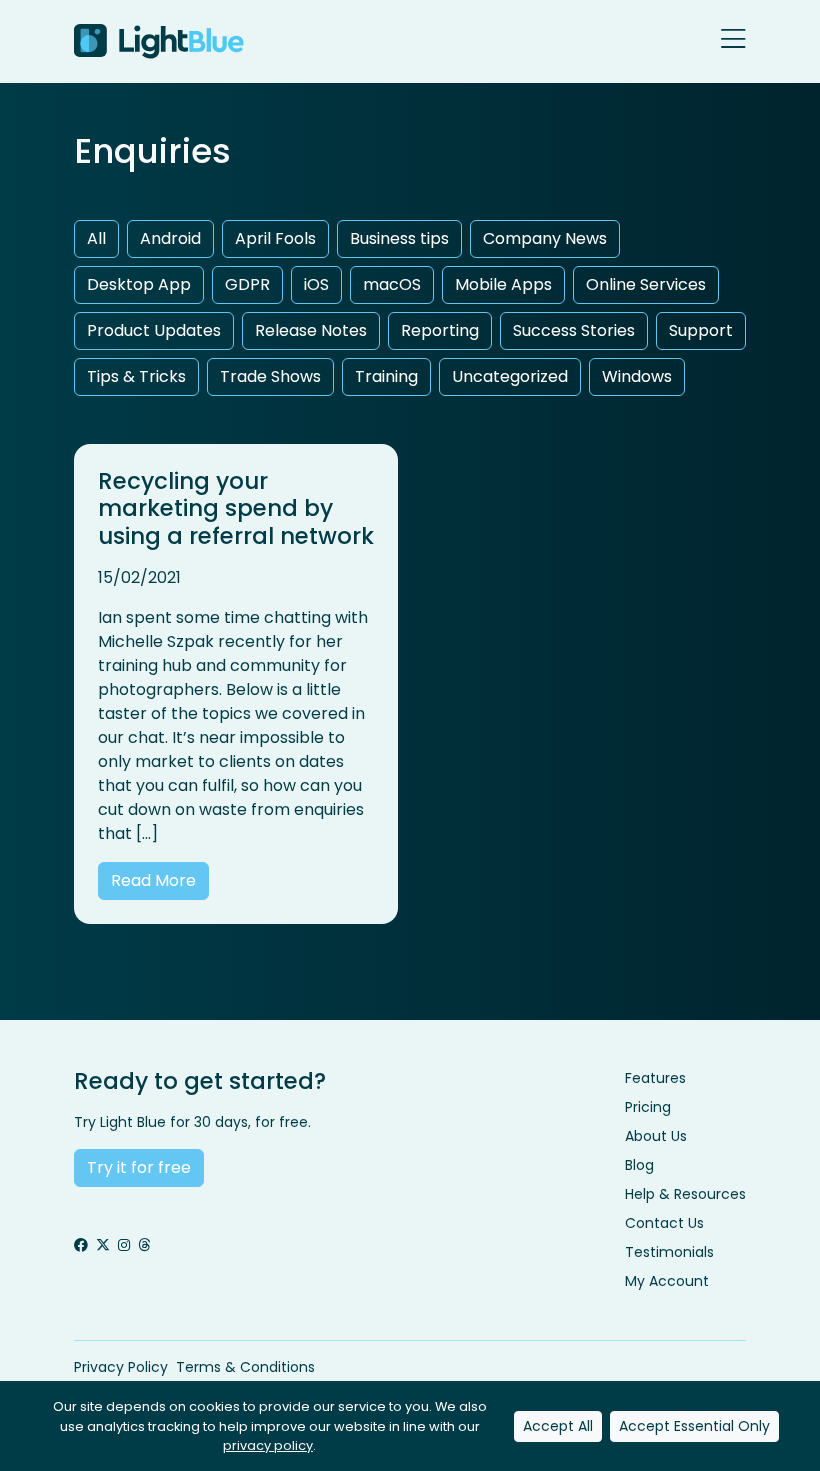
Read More (153, 880)
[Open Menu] (733, 41)
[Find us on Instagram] (124, 1245)
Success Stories (574, 330)
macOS (392, 284)
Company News (545, 238)
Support (701, 330)
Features (655, 1078)
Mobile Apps (503, 284)
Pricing (648, 1107)
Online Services (646, 284)
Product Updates (154, 330)
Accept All (558, 1426)
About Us (656, 1136)
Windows (637, 376)
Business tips (399, 238)
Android (170, 238)
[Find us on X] (103, 1245)
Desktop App (139, 284)
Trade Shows (270, 376)
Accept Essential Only (694, 1426)
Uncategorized (510, 376)
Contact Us (664, 1223)
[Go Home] (159, 41)
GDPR (247, 284)
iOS (316, 284)
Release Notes (311, 330)
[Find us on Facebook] (81, 1245)
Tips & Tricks (136, 376)
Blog (639, 1165)
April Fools (275, 238)
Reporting (440, 330)
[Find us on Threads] (144, 1245)
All (96, 238)
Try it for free (139, 1167)
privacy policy (268, 1445)
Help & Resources (685, 1194)
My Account (667, 1281)
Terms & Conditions (245, 1367)
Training (386, 376)
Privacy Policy (121, 1367)
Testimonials (669, 1252)
